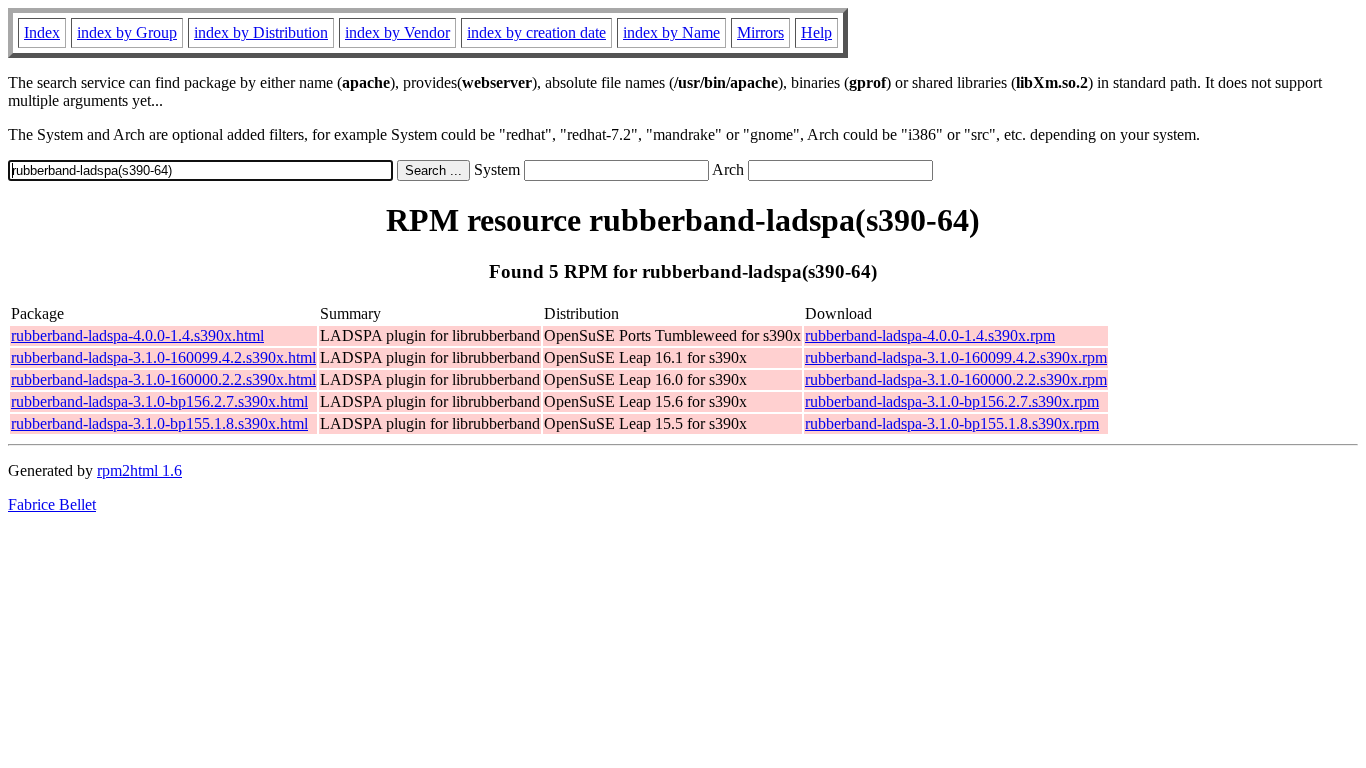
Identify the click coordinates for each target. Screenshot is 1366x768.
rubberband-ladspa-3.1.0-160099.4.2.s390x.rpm (956, 357)
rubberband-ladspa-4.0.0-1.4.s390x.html (137, 335)
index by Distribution (261, 32)
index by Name (671, 32)
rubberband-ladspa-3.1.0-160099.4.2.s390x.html (163, 357)
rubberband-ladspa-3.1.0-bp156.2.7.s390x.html (159, 401)
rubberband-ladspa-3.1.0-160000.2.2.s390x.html (163, 379)
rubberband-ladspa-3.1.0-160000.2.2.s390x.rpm (956, 379)
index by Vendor (397, 32)
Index (42, 32)
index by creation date (536, 32)
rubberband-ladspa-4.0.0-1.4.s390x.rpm (930, 335)
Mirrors (760, 32)
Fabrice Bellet (52, 504)
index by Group (127, 32)
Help (816, 32)
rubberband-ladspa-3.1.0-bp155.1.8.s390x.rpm (952, 423)
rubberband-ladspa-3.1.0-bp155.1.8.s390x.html (159, 423)
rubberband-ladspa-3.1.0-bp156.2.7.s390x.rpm (952, 401)
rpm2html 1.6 (139, 470)
